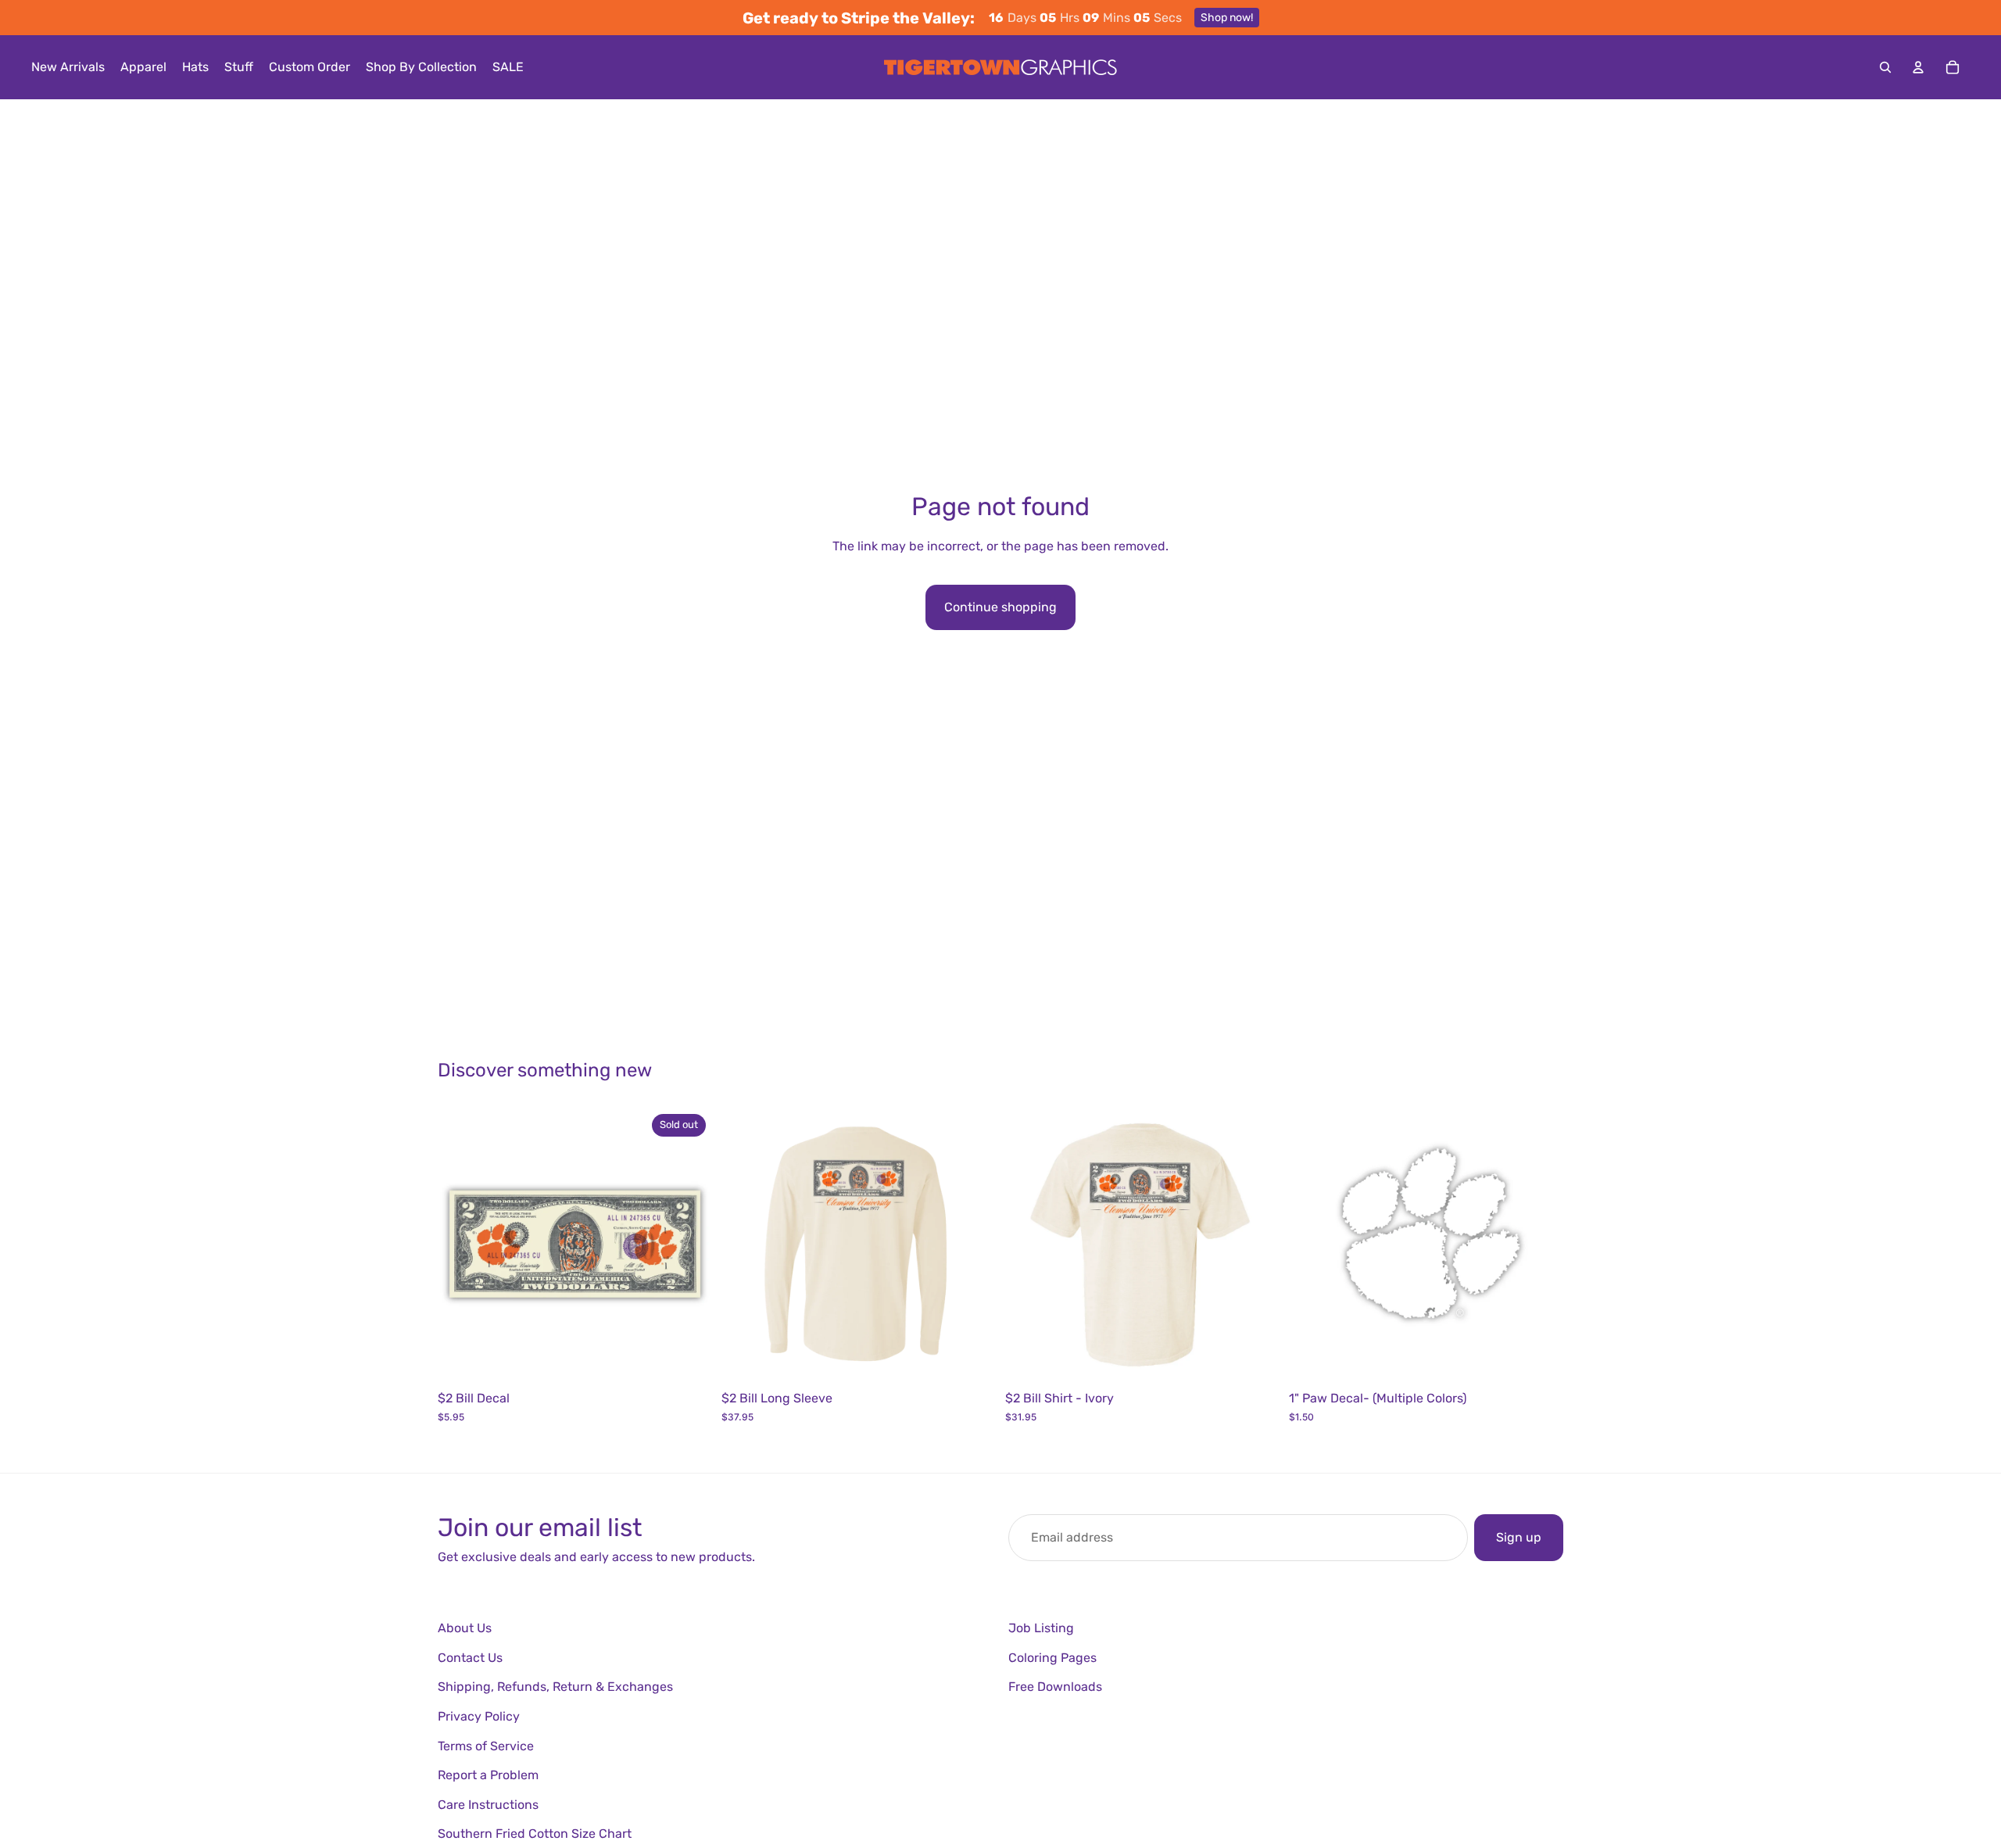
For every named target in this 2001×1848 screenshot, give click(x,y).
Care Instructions (488, 1805)
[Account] (1918, 67)
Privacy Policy (479, 1716)
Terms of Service (486, 1746)
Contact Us (470, 1658)
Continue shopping (1000, 607)
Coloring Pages (1052, 1658)
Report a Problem (488, 1775)
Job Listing (1041, 1628)
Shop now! (1227, 18)
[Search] (1885, 67)
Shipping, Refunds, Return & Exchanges (555, 1687)
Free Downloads (1055, 1687)
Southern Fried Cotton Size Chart (535, 1834)
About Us (465, 1628)
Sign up (1519, 1537)
